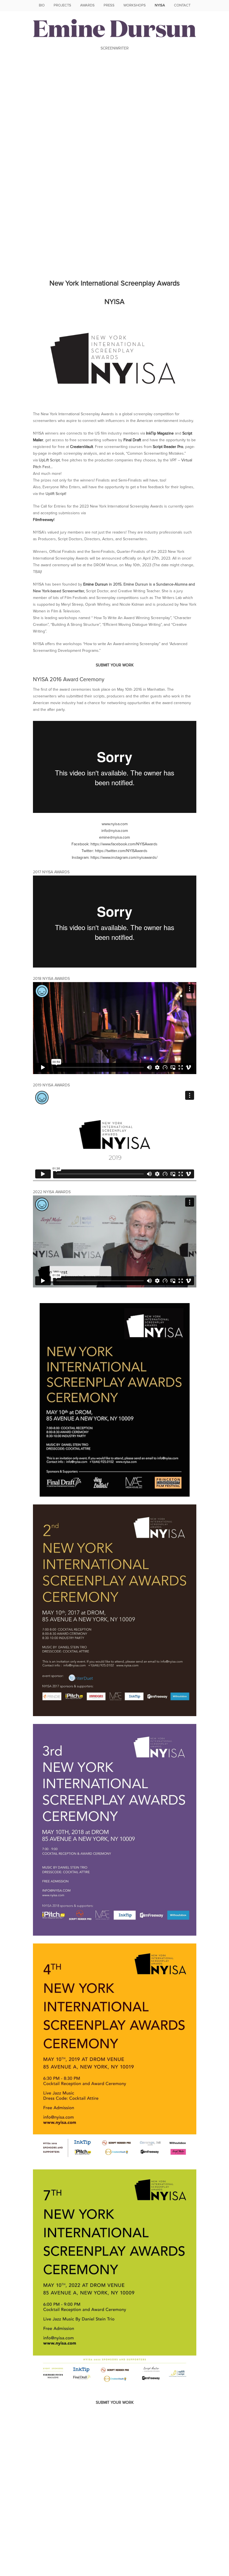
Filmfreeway (43, 520)
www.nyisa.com (115, 824)
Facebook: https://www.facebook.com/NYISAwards (115, 844)
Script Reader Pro (168, 447)
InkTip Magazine (160, 433)
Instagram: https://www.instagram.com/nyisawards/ (115, 858)
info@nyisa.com (115, 831)
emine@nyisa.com (115, 838)
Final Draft (132, 440)
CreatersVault (82, 447)
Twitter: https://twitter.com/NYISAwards (115, 851)
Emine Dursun (96, 584)
